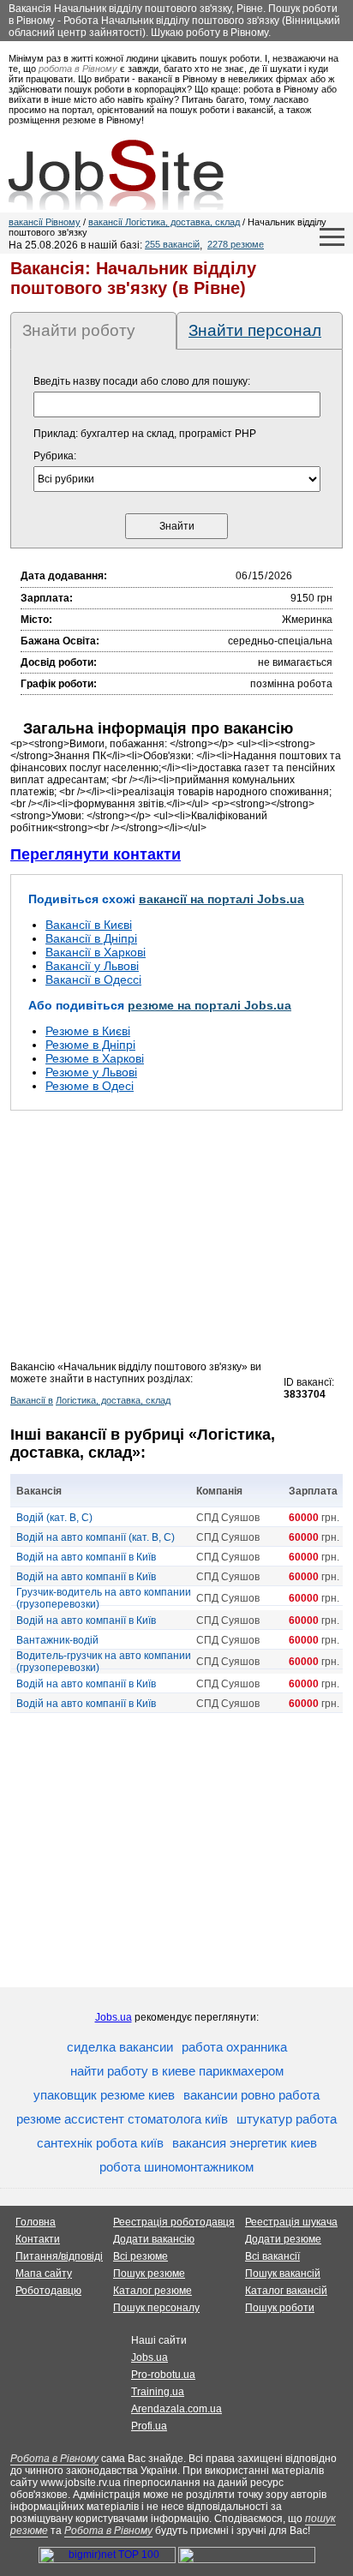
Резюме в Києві (88, 1031)
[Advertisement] (176, 1241)
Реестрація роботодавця (174, 2222)
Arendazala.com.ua (176, 2409)
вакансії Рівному (45, 222)
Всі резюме (141, 2256)
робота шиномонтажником (176, 2167)
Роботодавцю (48, 2291)
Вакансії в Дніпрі (91, 938)
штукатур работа (287, 2119)
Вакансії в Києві (89, 925)
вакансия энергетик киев (245, 2143)
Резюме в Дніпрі (90, 1045)
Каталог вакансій (286, 2291)
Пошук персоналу (156, 2308)
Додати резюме (283, 2239)
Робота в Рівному (54, 2459)
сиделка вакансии (120, 2047)
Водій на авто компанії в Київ (86, 1557)
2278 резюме (236, 244)
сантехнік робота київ (100, 2143)
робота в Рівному (78, 69)
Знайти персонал (255, 330)
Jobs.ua (114, 2017)
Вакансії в (32, 1400)
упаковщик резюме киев (104, 2095)
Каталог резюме (153, 2291)
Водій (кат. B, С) (54, 1518)
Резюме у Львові (91, 1072)
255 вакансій (172, 244)
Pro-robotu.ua (163, 2375)
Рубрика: (55, 456)
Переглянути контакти (96, 854)
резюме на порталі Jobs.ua (209, 1005)
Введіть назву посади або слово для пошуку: (142, 381)
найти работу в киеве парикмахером (177, 2071)
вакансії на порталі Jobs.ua (221, 899)
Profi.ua (149, 2426)
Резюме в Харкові (95, 1058)
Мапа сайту (44, 2273)
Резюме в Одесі (90, 1086)
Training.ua (158, 2392)
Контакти (38, 2239)
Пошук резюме (149, 2273)
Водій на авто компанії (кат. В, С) (96, 1537)
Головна (36, 2222)
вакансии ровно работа (251, 2095)
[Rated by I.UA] (247, 2560)
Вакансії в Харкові (96, 952)
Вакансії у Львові (92, 966)
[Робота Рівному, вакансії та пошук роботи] (116, 175)
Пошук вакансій (283, 2273)
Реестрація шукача (291, 2222)
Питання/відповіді (59, 2256)
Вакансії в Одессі (93, 979)
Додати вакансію (154, 2239)
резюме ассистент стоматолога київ (122, 2119)
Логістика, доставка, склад (113, 1400)
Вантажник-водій (57, 1640)
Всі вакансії (272, 2256)
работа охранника (234, 2047)
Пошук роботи (280, 2308)
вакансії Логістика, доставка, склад (164, 222)
